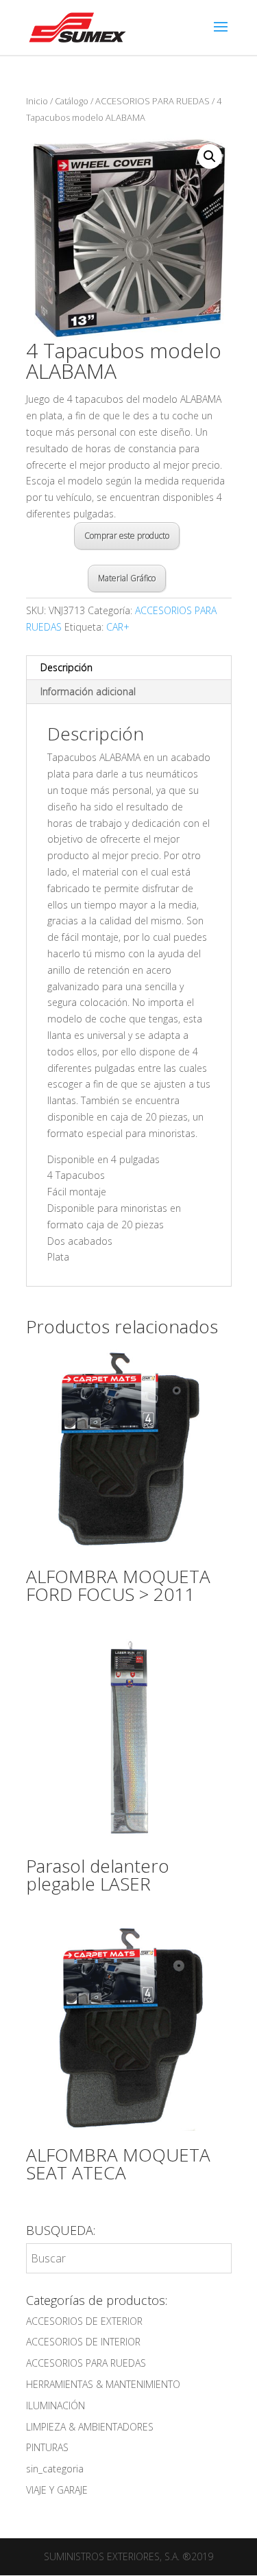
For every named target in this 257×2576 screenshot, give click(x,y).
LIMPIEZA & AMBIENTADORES (90, 2427)
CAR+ (118, 627)
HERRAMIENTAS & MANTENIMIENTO (103, 2384)
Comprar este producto (127, 536)
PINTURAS (47, 2447)
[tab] (129, 668)
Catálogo (72, 101)
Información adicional (88, 691)
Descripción (66, 667)
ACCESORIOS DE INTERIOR (83, 2342)
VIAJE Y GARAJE (57, 2490)
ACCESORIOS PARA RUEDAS (152, 101)
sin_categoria (55, 2469)
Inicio (37, 101)
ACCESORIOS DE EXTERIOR (84, 2321)
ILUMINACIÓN (56, 2405)
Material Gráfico (127, 578)
